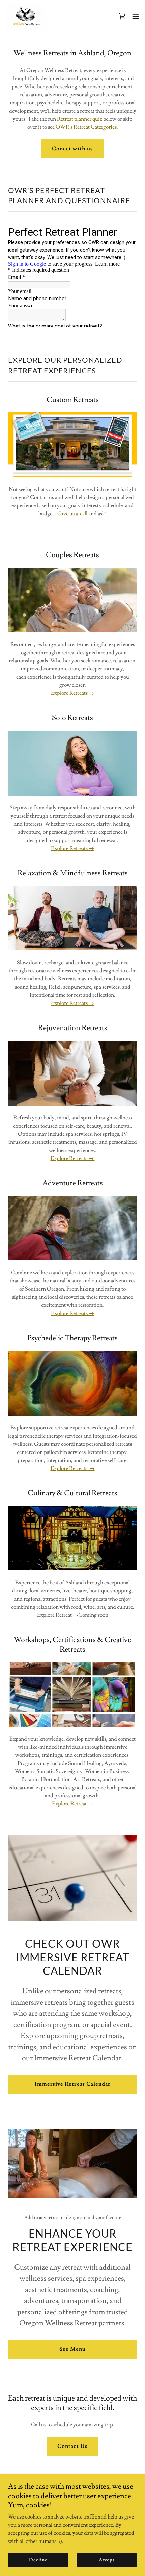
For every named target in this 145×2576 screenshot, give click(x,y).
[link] (26, 16)
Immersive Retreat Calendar (72, 2084)
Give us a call (73, 514)
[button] (122, 16)
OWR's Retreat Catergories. (87, 127)
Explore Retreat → (72, 1804)
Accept (107, 2560)
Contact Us (72, 2446)
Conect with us (72, 149)
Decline (38, 2560)
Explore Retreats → (72, 693)
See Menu (72, 2349)
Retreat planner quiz (80, 119)
